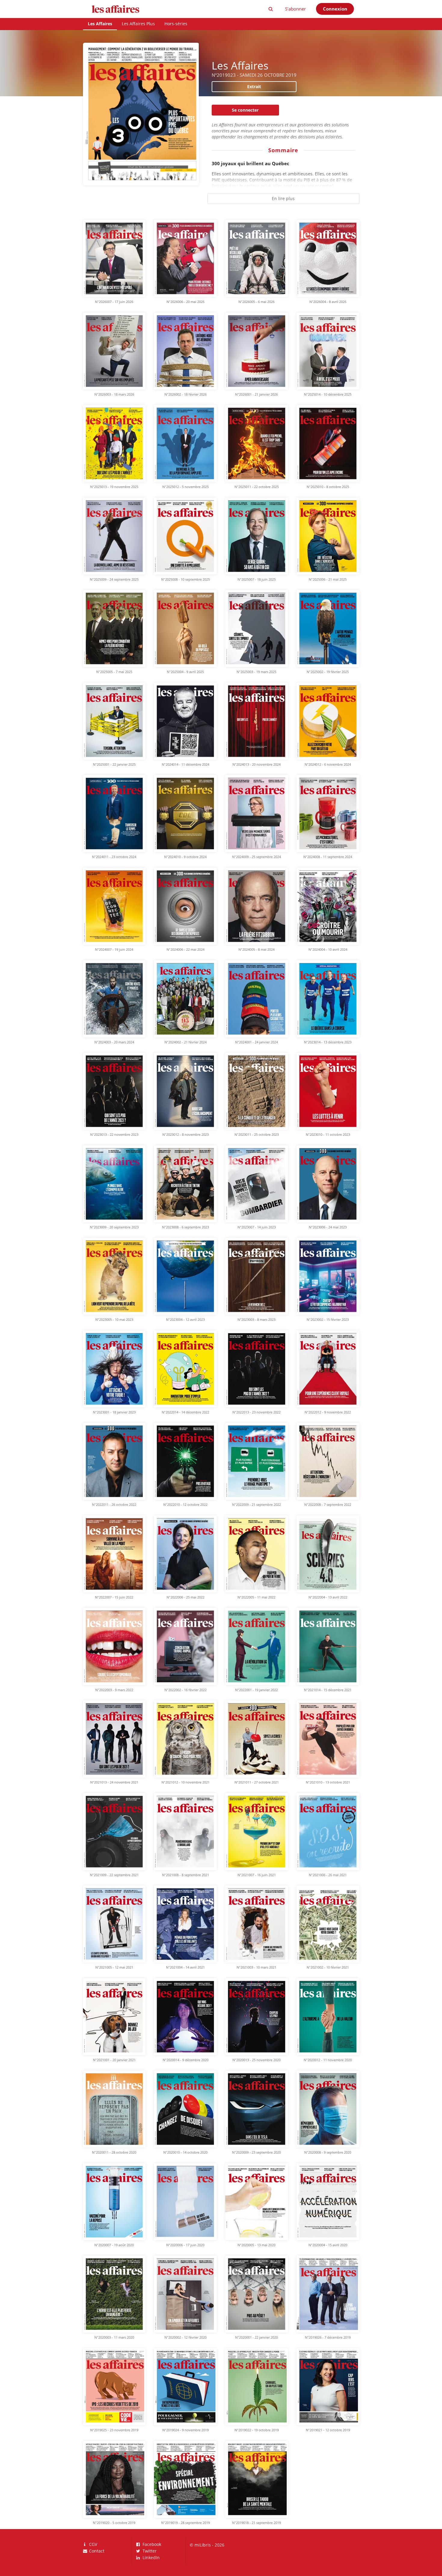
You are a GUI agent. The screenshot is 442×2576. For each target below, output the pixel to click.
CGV (92, 2545)
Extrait (254, 86)
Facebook (151, 2545)
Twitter (149, 2551)
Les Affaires (100, 24)
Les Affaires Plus (138, 24)
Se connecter (245, 110)
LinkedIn (150, 2557)
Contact (96, 2551)
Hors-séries (176, 24)
